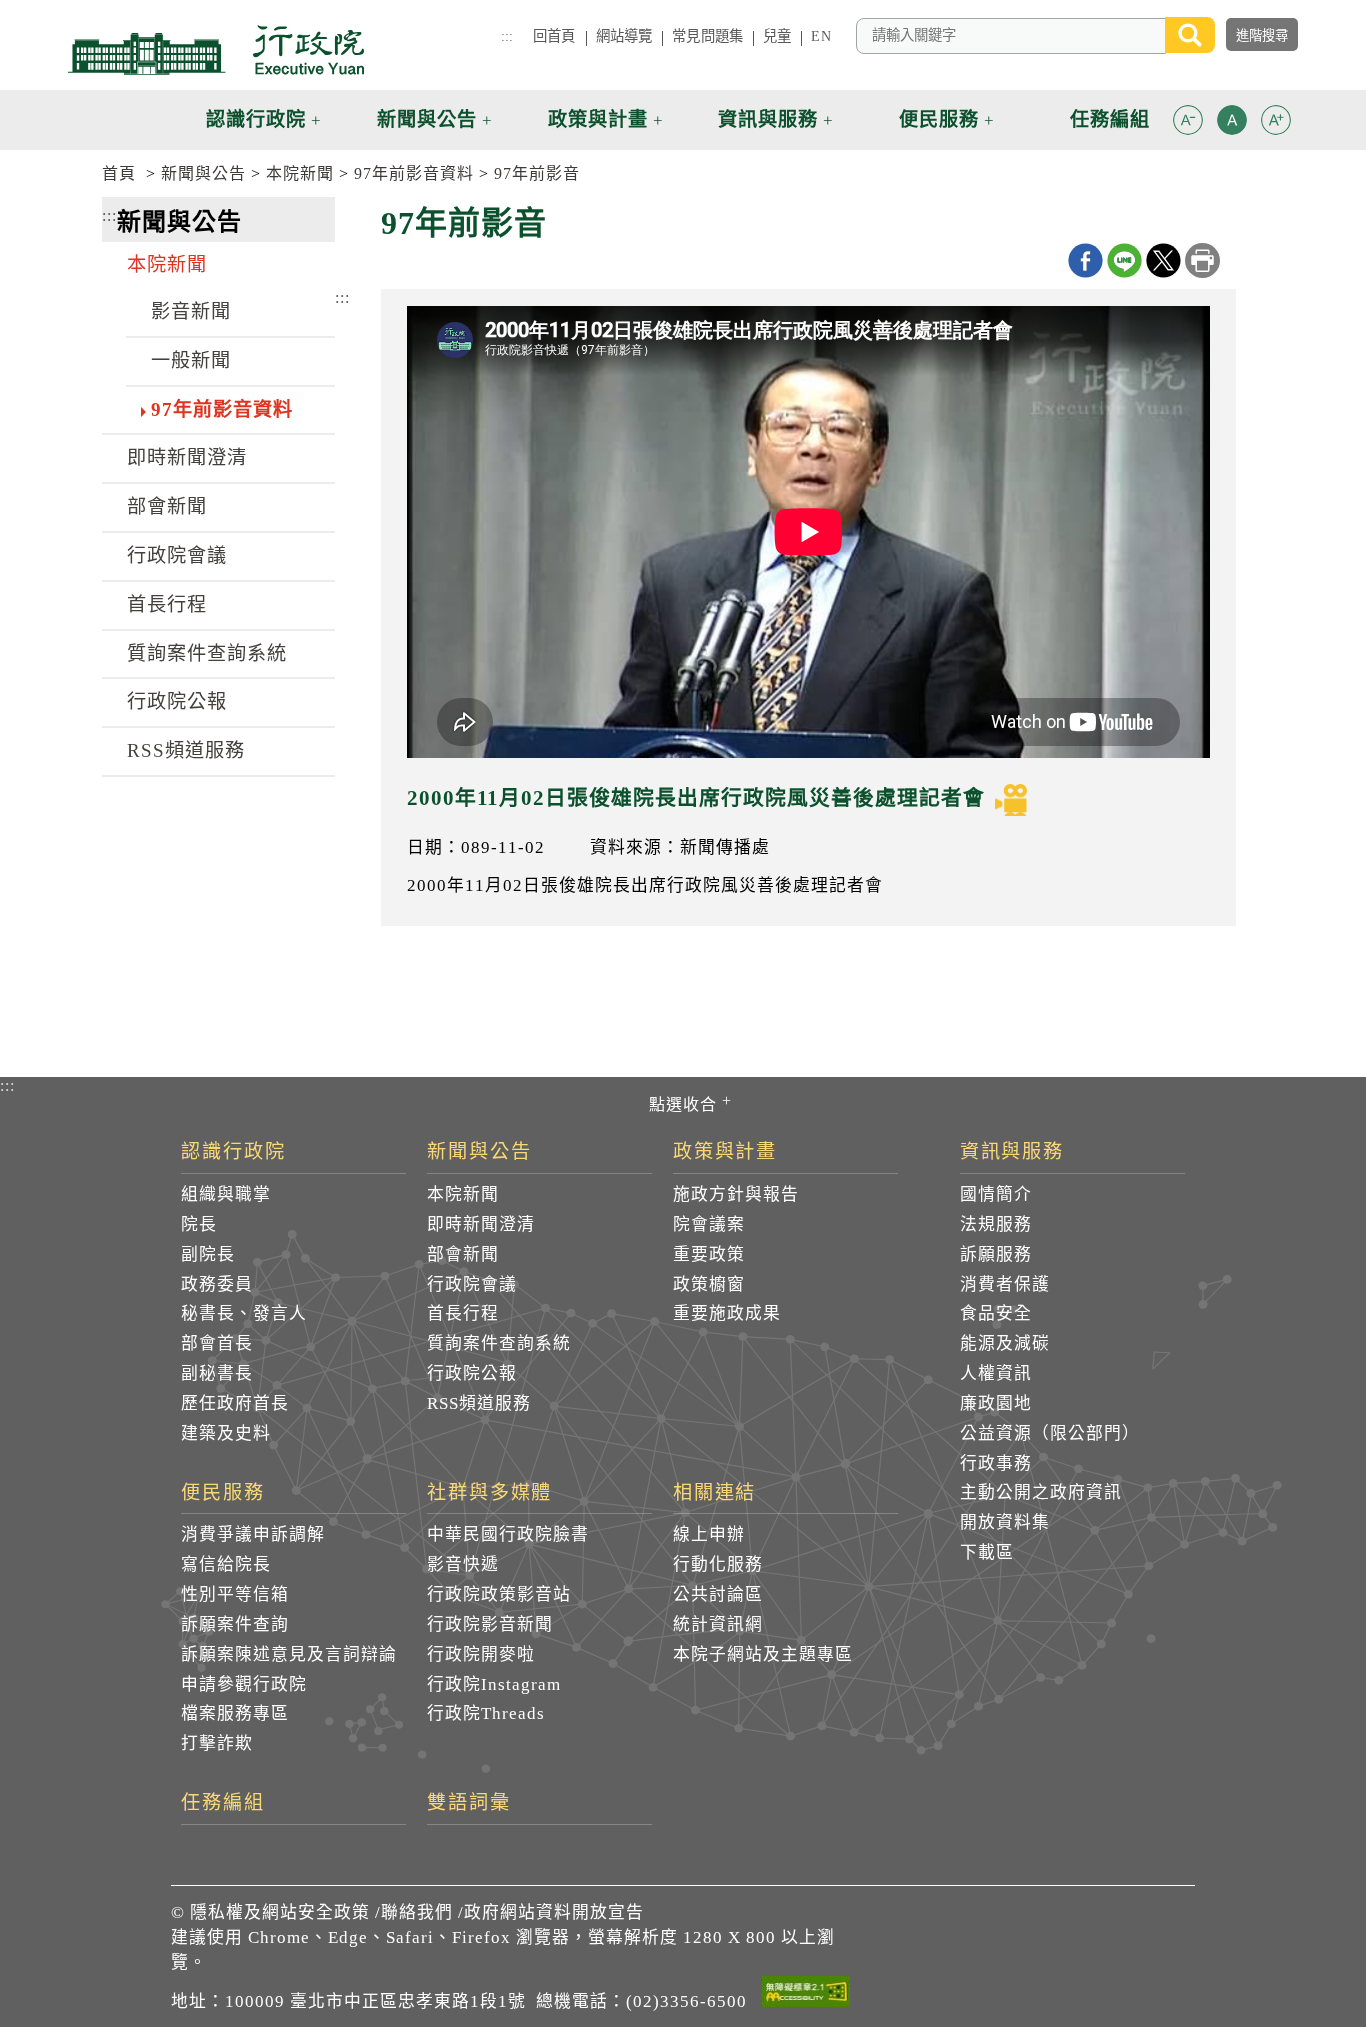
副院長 (208, 1254)
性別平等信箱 (235, 1594)
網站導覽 (624, 36)
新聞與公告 (203, 173)
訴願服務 (996, 1254)
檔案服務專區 (235, 1713)
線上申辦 (709, 1534)
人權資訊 (996, 1373)
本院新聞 (300, 173)
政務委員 (217, 1284)
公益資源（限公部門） (1050, 1433)
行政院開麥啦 (481, 1654)
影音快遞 (463, 1564)
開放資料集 (1005, 1522)
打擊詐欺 (217, 1743)
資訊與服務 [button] (768, 119)
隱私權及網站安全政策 (280, 1912)
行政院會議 (177, 555)
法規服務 (996, 1224)
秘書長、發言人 (244, 1313)
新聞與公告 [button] (427, 119)
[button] (1188, 120)
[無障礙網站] (806, 1995)
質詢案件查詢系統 (207, 653)
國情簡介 (996, 1194)
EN (820, 36)
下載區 (987, 1552)
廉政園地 (996, 1403)
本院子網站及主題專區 (763, 1654)
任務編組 (223, 1803)
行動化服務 (718, 1564)
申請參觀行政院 (244, 1684)
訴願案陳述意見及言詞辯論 (289, 1654)
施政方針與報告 (736, 1194)
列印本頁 (1202, 260)
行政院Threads (486, 1713)
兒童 (777, 36)
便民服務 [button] (939, 119)
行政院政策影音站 (499, 1594)
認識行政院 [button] (256, 119)
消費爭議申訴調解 (253, 1534)
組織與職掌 (226, 1194)
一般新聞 (191, 360)
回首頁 (554, 36)
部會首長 (217, 1343)
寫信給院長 (226, 1564)
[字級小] (1188, 123)
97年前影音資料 (414, 173)
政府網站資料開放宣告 (554, 1912)
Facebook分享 (1085, 260)
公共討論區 (718, 1594)
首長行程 (167, 604)
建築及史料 (226, 1433)
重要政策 (709, 1254)
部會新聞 (167, 506)
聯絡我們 (417, 1912)
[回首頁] (216, 50)
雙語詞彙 (469, 1803)
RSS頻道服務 (186, 750)
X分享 (1163, 260)
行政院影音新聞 (490, 1624)
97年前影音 (537, 173)
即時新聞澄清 (187, 457)
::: (507, 36)
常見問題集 (707, 36)
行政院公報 (177, 701)
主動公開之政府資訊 (1041, 1492)
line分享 (1124, 260)
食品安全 (996, 1313)
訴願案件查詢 (235, 1624)
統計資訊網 (718, 1624)
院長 (199, 1224)
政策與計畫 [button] (598, 119)
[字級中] (1232, 123)
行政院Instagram (494, 1684)
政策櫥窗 (709, 1284)
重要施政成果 (727, 1313)
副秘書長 (217, 1373)
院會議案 (709, 1224)
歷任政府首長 (235, 1403)
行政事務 (996, 1463)
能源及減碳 (1005, 1343)
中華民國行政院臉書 (508, 1534)
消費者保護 (1005, 1284)
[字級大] (1276, 123)
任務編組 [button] (1110, 119)
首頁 (119, 173)
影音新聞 (191, 311)
